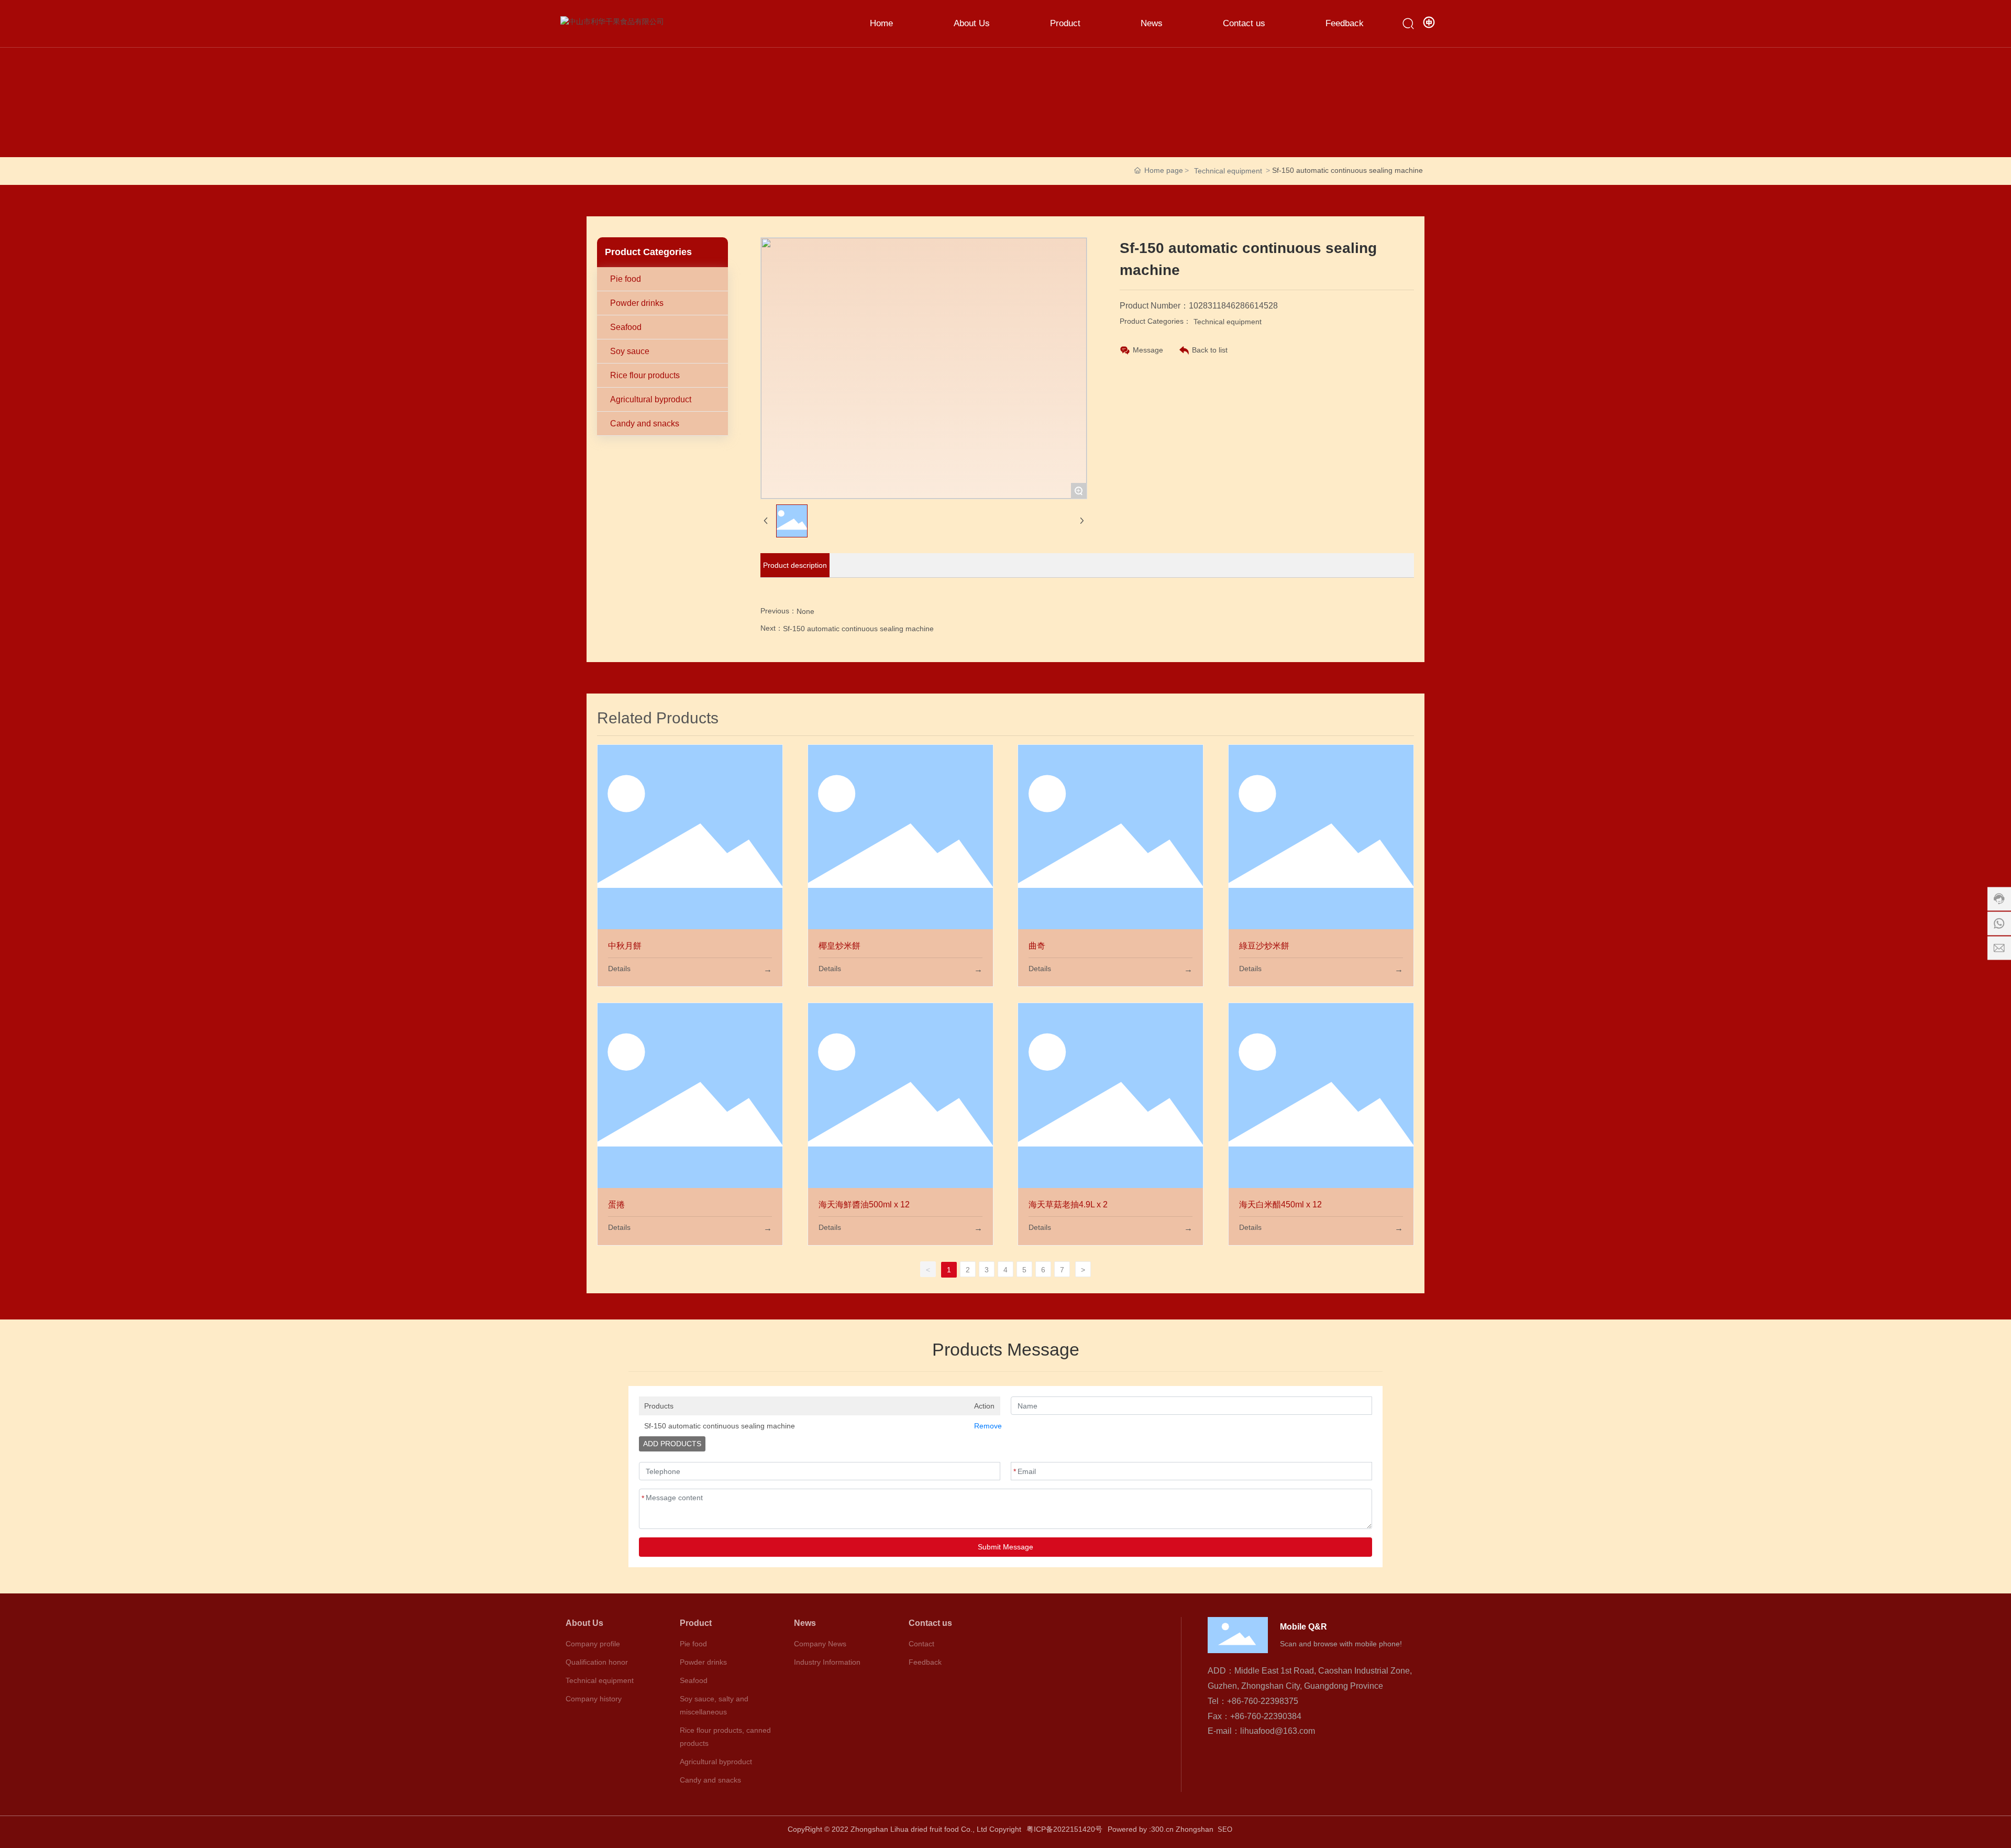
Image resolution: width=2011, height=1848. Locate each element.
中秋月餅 (625, 946)
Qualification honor (597, 1662)
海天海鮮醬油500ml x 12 (864, 1204)
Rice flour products (645, 375)
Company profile (593, 1644)
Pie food (626, 279)
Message (1148, 350)
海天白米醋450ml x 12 (1280, 1204)
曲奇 (1037, 946)
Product (696, 1623)
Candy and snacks (645, 423)
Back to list (1210, 350)
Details (619, 969)
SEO (1226, 1829)
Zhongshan (1195, 1829)
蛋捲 (616, 1204)
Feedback (925, 1662)
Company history (594, 1699)
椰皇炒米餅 (839, 946)
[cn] (1430, 23)
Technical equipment (1228, 171)
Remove (985, 1426)
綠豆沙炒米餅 (1264, 946)
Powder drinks (637, 303)
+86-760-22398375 (1263, 1701)
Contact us (930, 1623)
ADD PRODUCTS (672, 1444)
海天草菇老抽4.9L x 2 (1068, 1204)
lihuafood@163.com (1278, 1731)
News (805, 1623)
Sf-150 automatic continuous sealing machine (858, 629)
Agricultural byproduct (651, 399)
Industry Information (827, 1662)
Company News (820, 1644)
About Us (584, 1623)
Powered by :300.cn (1141, 1829)
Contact (921, 1644)
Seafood (626, 327)
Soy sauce (630, 351)
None (805, 611)
